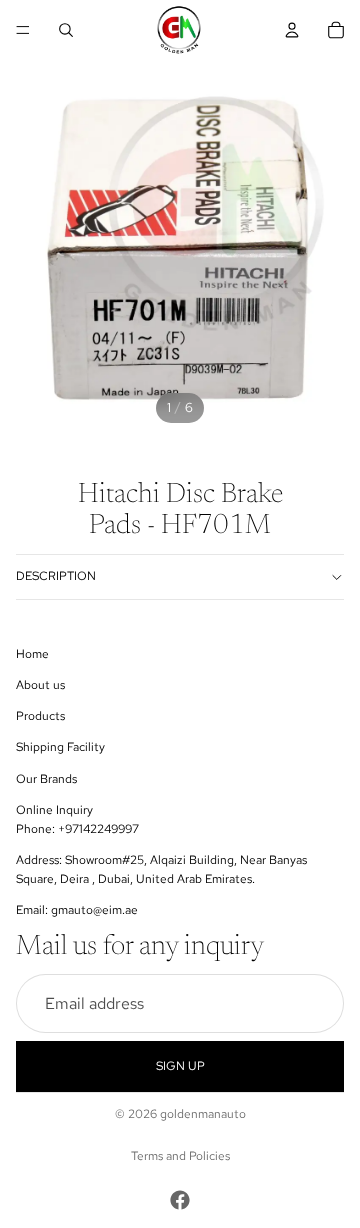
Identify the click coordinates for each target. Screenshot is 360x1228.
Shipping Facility (60, 747)
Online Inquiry (54, 809)
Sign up (180, 1066)
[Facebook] (180, 1200)
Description (56, 576)
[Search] (66, 30)
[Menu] (23, 30)
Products (40, 716)
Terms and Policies (180, 1156)
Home (32, 653)
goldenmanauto (203, 1114)
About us (40, 685)
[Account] (292, 30)
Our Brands (46, 778)
